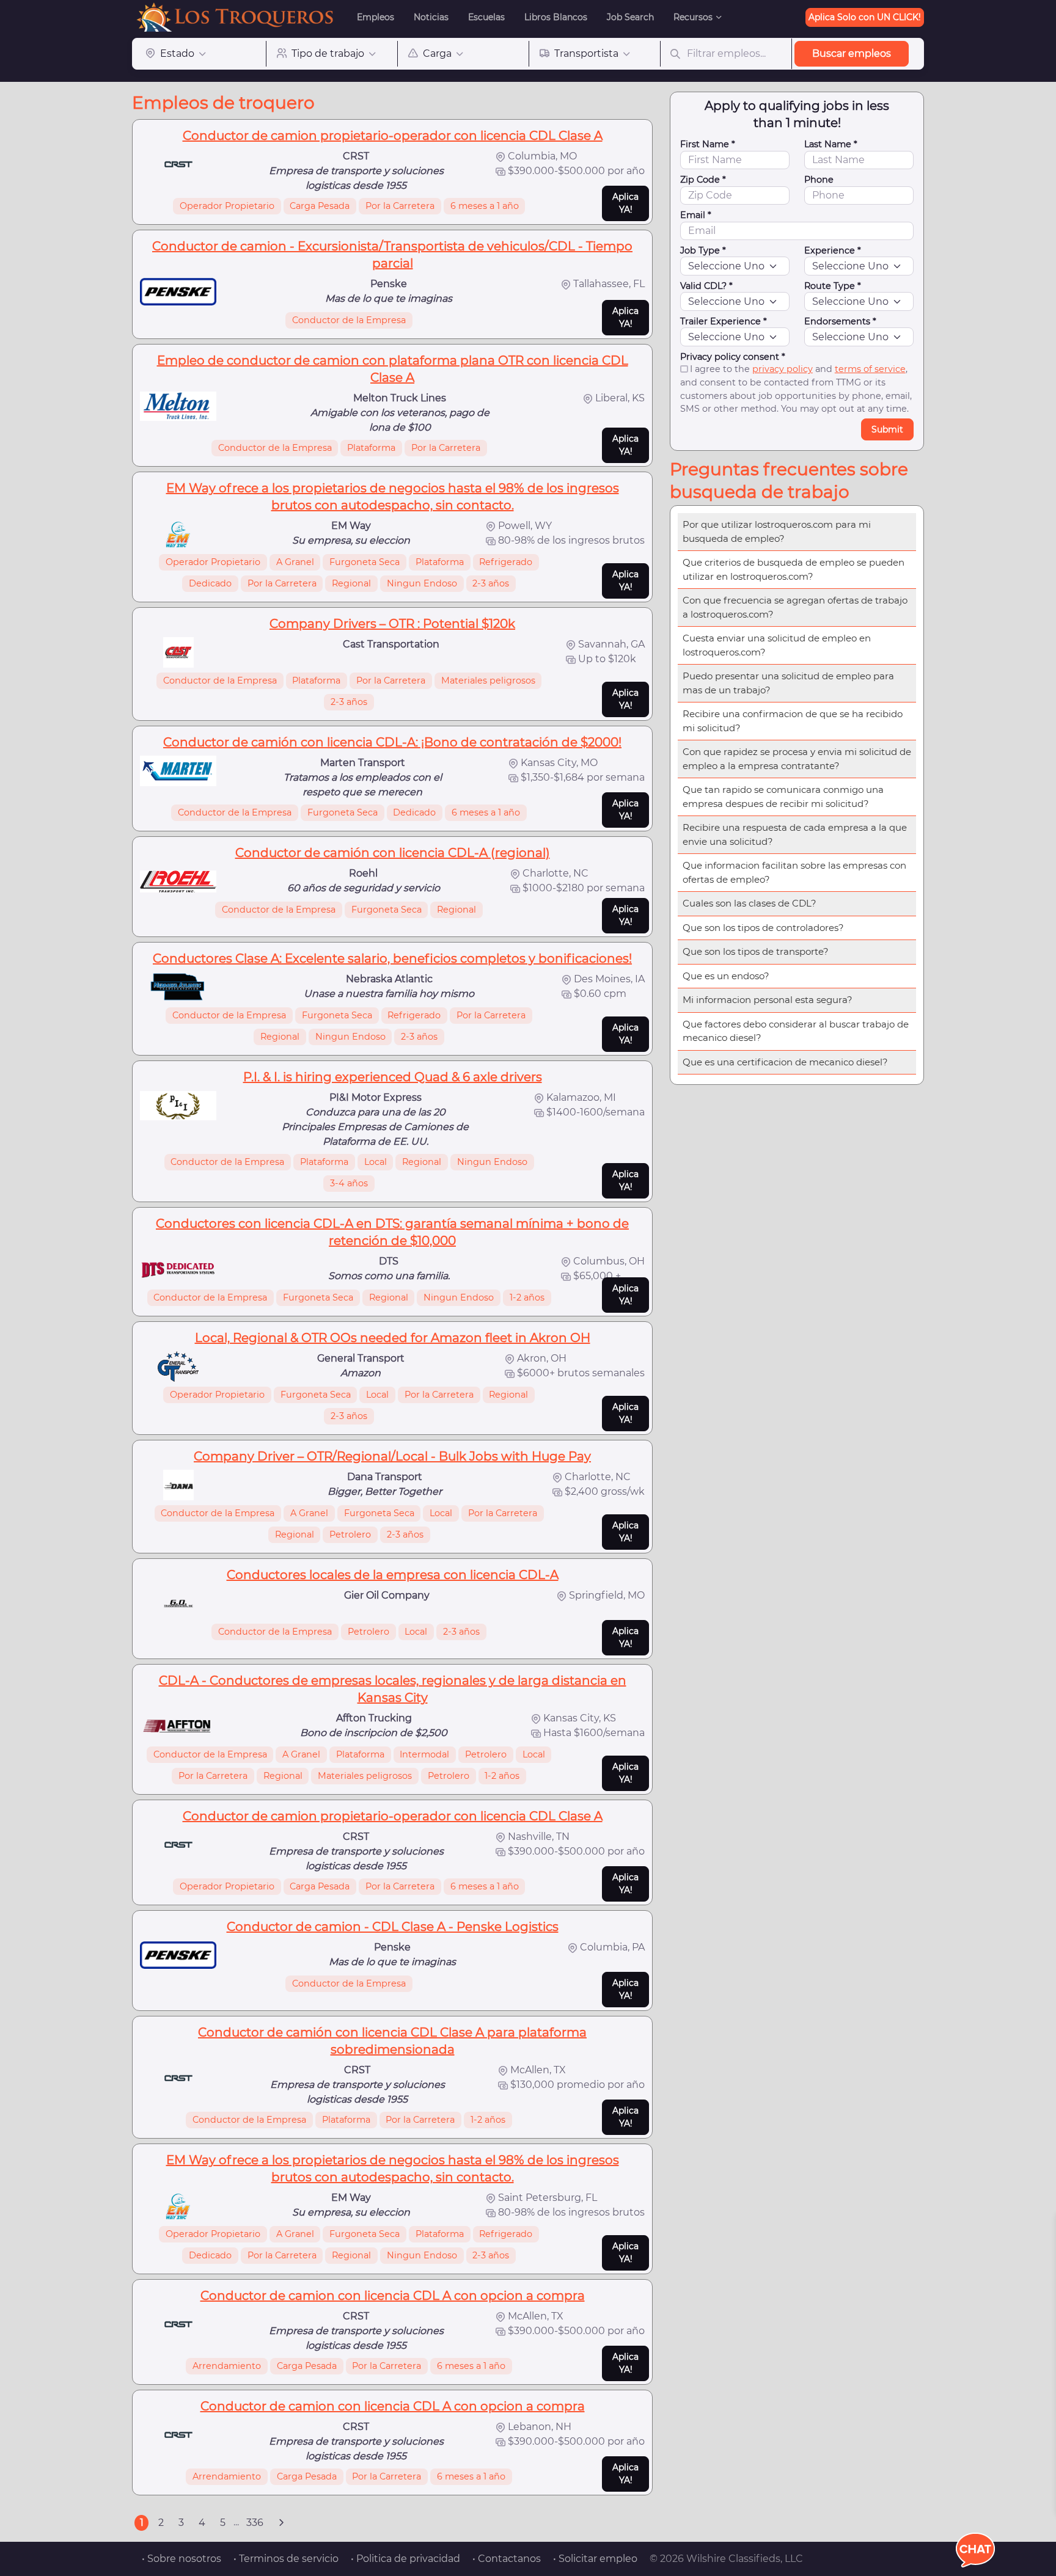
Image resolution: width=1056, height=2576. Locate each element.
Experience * (833, 250)
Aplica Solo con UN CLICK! (865, 17)
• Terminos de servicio (286, 2559)
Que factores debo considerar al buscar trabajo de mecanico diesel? (796, 1031)
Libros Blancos (556, 17)
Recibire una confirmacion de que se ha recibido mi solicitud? (793, 721)
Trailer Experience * (724, 321)
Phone (819, 180)
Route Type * (833, 286)
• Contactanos (507, 2559)
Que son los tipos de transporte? (756, 951)
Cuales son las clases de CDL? (750, 903)
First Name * (708, 144)
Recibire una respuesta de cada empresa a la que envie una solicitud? (795, 834)
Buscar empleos (852, 53)
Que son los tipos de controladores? (763, 928)
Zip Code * (703, 180)
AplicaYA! (625, 203)
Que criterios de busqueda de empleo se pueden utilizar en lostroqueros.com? (794, 569)
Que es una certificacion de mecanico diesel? (785, 1062)
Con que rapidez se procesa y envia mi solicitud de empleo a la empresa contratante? (797, 759)
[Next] (281, 2523)
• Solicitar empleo (595, 2559)
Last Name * (831, 144)
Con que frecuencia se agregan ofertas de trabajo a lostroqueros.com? (795, 607)
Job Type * (703, 250)
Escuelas (486, 17)
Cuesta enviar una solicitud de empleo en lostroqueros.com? (777, 645)
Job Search (630, 17)
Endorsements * (840, 321)
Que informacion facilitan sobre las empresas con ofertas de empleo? (794, 872)
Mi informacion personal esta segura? (768, 1000)
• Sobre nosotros (182, 2559)
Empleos (376, 17)
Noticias (431, 17)
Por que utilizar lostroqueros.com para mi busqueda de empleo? (777, 531)
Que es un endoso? (726, 976)
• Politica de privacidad (405, 2559)
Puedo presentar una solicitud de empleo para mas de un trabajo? (788, 683)
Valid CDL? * (706, 286)
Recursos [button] (693, 17)
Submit (887, 429)
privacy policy (783, 369)
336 (255, 2523)
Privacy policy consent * (733, 357)
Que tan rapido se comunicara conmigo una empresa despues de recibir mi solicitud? (783, 797)
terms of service (870, 369)
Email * (696, 215)
